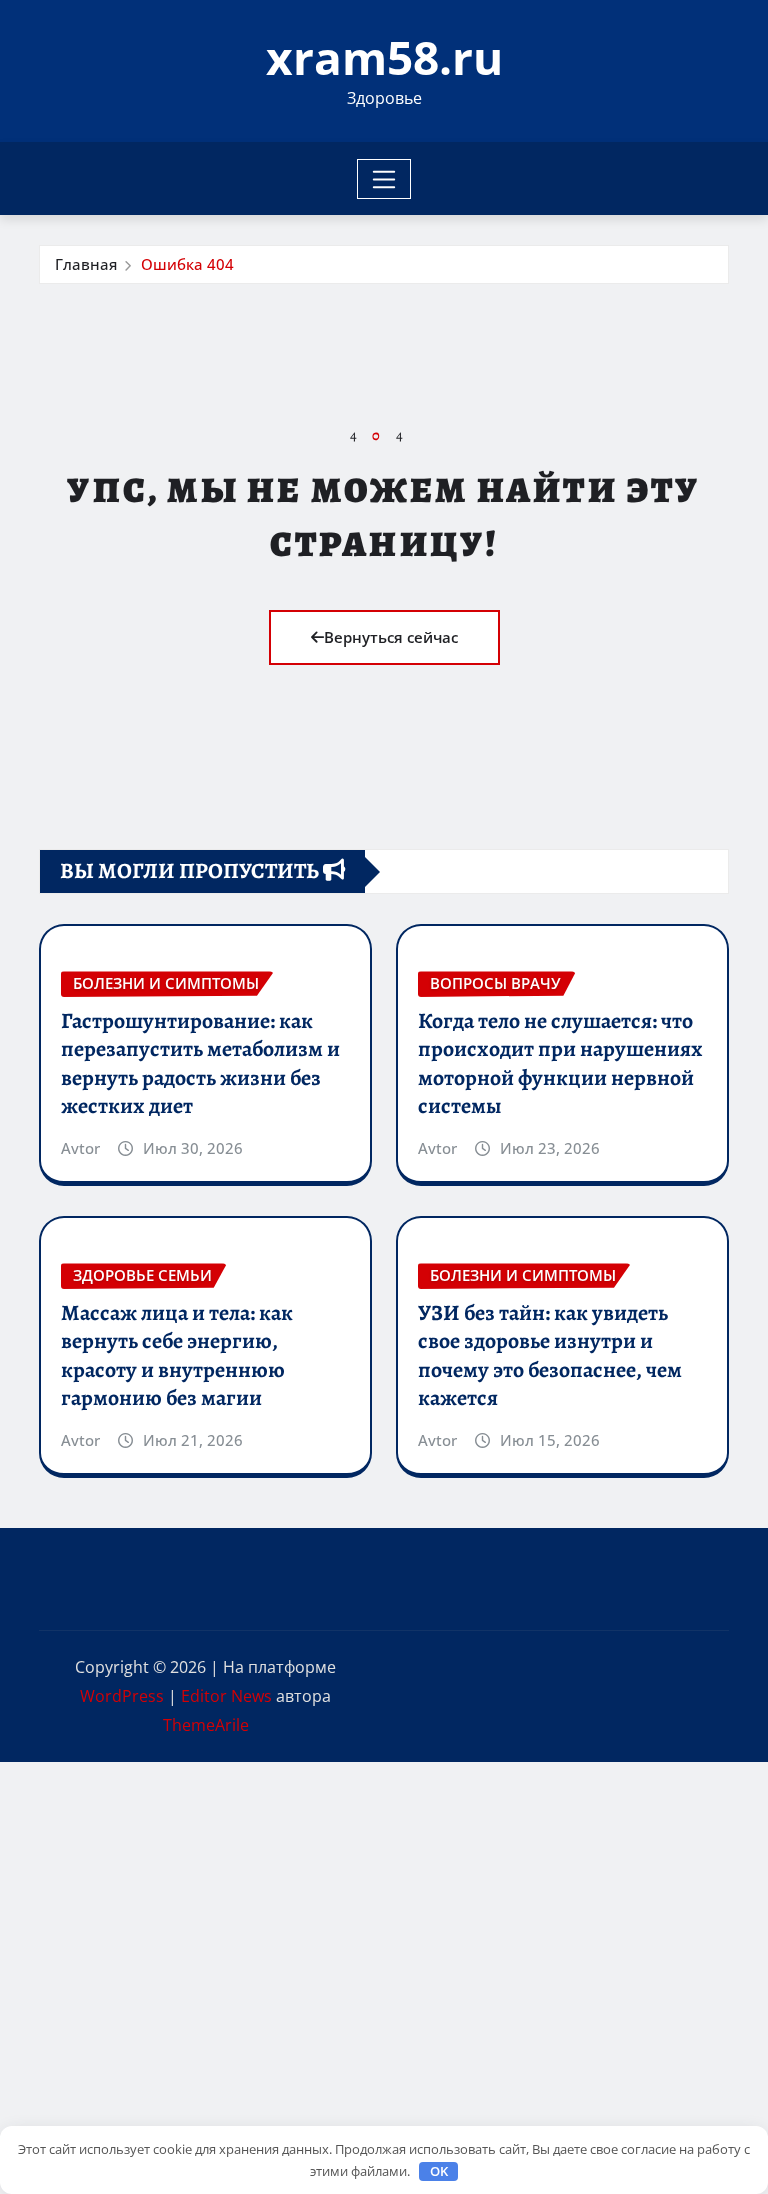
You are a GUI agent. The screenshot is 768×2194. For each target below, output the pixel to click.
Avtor (80, 1148)
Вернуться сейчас (391, 637)
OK (439, 2171)
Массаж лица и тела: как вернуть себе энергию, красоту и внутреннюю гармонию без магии (177, 1356)
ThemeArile (206, 1725)
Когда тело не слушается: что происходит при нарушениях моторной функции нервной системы (560, 1064)
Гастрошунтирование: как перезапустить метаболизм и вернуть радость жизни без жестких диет (200, 1064)
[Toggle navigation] (384, 179)
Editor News (226, 1696)
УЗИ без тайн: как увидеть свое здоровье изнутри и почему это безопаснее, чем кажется (550, 1356)
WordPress (122, 1696)
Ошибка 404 (187, 264)
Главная (86, 264)
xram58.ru (384, 57)
